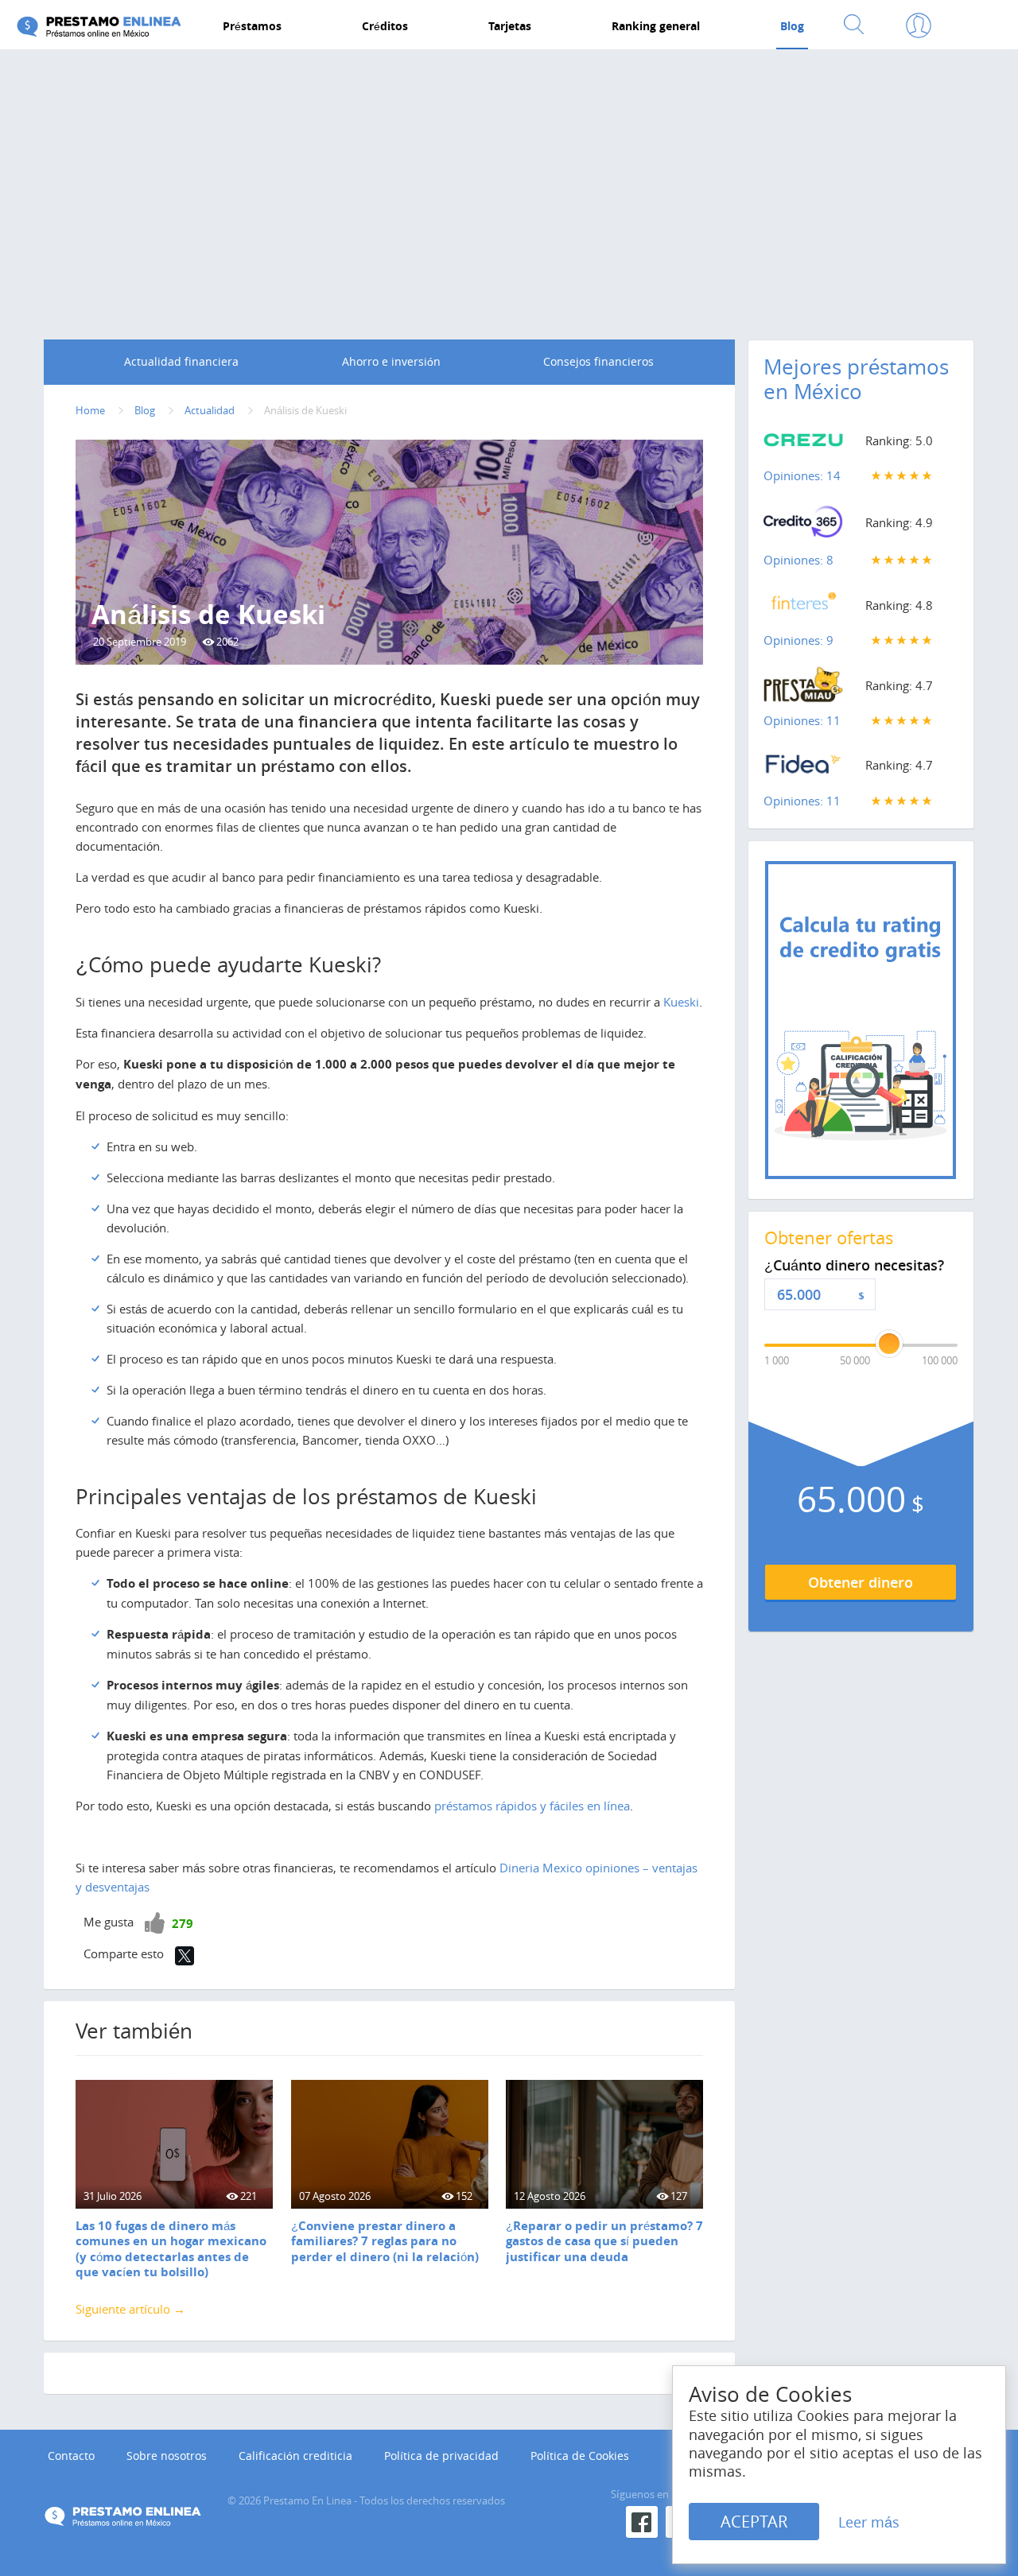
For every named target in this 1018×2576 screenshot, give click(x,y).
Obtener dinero (861, 1582)
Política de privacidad (441, 2456)
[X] (185, 1956)
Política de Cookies (580, 2456)
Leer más (869, 2522)
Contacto (71, 2456)
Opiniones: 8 (798, 560)
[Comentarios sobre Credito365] (803, 526)
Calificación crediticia (295, 2456)
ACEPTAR (754, 2522)
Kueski (681, 1002)
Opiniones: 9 (798, 640)
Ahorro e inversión (391, 361)
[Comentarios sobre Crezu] (803, 444)
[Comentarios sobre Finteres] (803, 608)
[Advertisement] (509, 180)
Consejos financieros (598, 361)
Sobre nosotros (167, 2456)
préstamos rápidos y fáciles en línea (532, 1806)
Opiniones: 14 (802, 475)
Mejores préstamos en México (856, 379)
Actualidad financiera (181, 361)
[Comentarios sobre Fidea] (803, 768)
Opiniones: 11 (802, 720)
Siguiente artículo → (130, 2309)
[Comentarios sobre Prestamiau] (803, 689)
